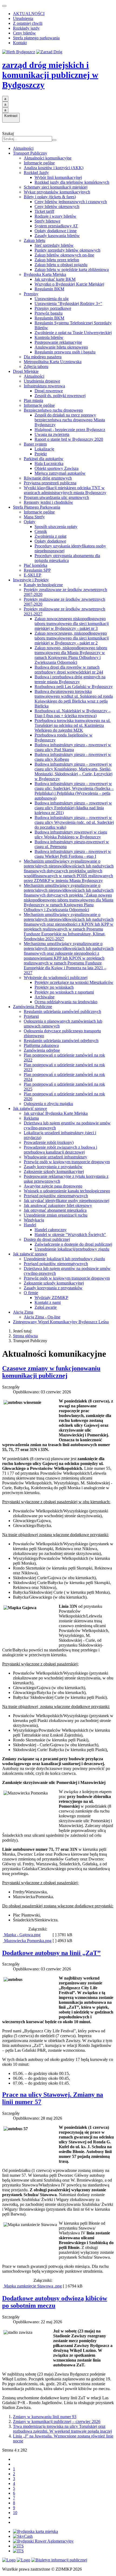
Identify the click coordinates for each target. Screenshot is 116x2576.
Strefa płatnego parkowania (36, 38)
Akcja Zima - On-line (42, 1317)
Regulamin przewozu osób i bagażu (65, 352)
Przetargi (31, 1016)
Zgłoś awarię (46, 1307)
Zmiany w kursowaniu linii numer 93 (45, 2417)
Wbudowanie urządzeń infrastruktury (55, 1157)
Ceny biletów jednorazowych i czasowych (71, 202)
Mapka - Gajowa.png (22, 1935)
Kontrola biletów (49, 337)
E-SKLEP (33, 575)
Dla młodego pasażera (43, 357)
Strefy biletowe (47, 221)
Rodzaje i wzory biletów (55, 216)
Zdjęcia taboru (36, 367)
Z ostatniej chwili (28, 23)
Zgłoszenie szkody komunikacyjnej (54, 1171)
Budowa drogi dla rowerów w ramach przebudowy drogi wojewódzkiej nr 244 (69, 670)
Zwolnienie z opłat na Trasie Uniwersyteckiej (73, 333)
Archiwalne (45, 997)
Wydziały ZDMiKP (51, 1298)
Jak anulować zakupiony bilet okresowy (58, 1205)
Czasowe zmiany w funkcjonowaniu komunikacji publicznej (51, 1372)
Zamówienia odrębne (42, 1050)
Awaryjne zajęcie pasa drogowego (53, 1186)
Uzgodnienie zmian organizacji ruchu (56, 1215)
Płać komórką (35, 565)
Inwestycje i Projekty (31, 580)
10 (15, 2513)
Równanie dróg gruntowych (48, 478)
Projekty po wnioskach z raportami (64, 992)
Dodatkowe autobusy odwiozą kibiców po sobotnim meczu (55, 2302)
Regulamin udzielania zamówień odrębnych (61, 1041)
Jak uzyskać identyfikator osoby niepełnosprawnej (66, 1201)
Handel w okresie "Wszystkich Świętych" (70, 1235)
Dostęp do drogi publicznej (47, 1239)
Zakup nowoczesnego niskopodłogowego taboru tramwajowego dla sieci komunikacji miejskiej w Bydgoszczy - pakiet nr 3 (72, 624)
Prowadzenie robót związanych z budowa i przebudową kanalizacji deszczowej (60, 1150)
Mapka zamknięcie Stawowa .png (32, 2286)
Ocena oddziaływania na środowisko (66, 1002)
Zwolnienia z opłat (50, 536)
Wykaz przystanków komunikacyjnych (57, 192)
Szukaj (8, 133)
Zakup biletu (35, 240)
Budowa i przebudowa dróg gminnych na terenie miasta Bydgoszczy (70, 679)
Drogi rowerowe (49, 391)
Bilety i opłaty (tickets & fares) (50, 197)
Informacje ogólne (39, 163)
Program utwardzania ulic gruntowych (56, 497)
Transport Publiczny (30, 153)
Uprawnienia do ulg (52, 299)
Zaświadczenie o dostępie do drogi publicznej (73, 1244)
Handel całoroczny (51, 1230)
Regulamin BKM (49, 289)
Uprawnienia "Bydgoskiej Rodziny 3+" (68, 303)
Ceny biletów (24, 33)
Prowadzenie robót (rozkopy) (49, 1142)
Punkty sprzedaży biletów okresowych (67, 250)
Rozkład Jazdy (36, 173)
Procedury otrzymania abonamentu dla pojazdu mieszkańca (67, 558)
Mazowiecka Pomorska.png (27, 1941)
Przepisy (31, 294)
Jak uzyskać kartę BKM (55, 279)
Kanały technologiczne (43, 585)
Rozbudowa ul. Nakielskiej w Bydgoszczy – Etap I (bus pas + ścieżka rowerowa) (73, 713)
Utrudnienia (23, 18)
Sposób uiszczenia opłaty (56, 527)
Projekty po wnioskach (54, 987)
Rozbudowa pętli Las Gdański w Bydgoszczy (74, 687)
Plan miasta (33, 400)
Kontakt (20, 43)
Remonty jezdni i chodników (48, 502)
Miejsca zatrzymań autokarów (60, 473)
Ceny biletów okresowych (57, 206)
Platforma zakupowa (41, 1045)
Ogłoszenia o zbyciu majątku (48, 1104)
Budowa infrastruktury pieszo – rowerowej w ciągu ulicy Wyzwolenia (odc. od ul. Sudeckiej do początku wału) (74, 822)
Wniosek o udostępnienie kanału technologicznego (67, 1191)
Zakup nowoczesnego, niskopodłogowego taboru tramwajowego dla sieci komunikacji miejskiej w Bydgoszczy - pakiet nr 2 (72, 638)
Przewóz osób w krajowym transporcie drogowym (67, 1162)
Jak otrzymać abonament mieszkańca (55, 1210)
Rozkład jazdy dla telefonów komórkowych (72, 182)
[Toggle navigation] (4, 6)
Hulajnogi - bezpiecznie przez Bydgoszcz (70, 430)
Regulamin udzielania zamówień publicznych (62, 1011)
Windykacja (34, 1220)
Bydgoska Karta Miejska (45, 274)
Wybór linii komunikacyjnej (58, 177)
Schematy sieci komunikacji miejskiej (56, 187)
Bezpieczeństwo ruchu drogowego (53, 410)
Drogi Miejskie (26, 371)
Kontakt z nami (48, 1302)
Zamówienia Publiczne (33, 1007)
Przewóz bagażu (49, 313)
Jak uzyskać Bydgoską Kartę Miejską (56, 1113)
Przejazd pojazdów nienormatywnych (56, 1196)
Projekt (41, 454)
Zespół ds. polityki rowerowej (60, 396)
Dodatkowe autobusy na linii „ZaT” (51, 1953)
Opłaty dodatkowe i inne (56, 231)
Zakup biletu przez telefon (57, 260)
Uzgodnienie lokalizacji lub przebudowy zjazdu (64, 1259)
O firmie (31, 1293)
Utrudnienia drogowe (42, 381)
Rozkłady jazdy (26, 28)
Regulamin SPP (37, 570)
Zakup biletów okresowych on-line (64, 255)
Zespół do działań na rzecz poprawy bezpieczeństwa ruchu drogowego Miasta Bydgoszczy (70, 420)
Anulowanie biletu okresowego (61, 347)
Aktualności (23, 148)
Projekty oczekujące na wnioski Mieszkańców (74, 982)
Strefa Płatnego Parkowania (37, 507)
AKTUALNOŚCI (29, 14)
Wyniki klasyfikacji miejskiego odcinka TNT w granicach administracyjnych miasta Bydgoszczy (65, 490)
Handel (30, 1225)
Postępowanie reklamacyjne (58, 342)
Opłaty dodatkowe (50, 541)
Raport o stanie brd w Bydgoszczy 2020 (69, 439)
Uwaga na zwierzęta (52, 434)
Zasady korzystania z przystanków (53, 1167)
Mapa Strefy (34, 517)
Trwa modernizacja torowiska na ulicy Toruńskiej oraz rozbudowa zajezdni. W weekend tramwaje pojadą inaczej (62, 2429)
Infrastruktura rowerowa (44, 386)
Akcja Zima (23, 1312)
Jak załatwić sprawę (30, 1108)
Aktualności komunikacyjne (48, 158)
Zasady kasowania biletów (57, 236)
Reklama (31, 1118)
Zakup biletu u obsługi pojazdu (61, 265)
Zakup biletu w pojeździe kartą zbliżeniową (72, 270)
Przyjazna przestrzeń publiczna (50, 483)
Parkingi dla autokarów (44, 459)
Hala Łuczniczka (49, 464)
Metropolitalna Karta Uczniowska (53, 362)
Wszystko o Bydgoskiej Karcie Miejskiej (69, 284)
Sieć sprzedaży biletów (54, 245)
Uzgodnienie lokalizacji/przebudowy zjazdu (72, 1249)
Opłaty (30, 522)
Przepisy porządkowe (53, 308)
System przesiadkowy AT (56, 226)
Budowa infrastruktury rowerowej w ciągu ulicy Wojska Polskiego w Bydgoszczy (71, 834)
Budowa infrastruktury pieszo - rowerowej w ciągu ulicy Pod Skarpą (73, 747)
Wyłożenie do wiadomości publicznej (56, 978)
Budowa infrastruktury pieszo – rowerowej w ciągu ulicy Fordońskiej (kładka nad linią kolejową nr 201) (73, 808)
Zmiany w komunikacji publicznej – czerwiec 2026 (57, 2421)
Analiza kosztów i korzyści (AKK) (54, 168)
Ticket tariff (44, 211)
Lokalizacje (44, 449)
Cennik (41, 531)
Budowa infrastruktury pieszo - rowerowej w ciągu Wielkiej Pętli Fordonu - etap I (73, 854)
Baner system (35, 444)
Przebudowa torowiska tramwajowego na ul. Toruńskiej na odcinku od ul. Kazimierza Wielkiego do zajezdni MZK (73, 725)
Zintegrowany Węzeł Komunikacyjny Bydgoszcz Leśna (61, 1322)
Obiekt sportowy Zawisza (57, 468)
